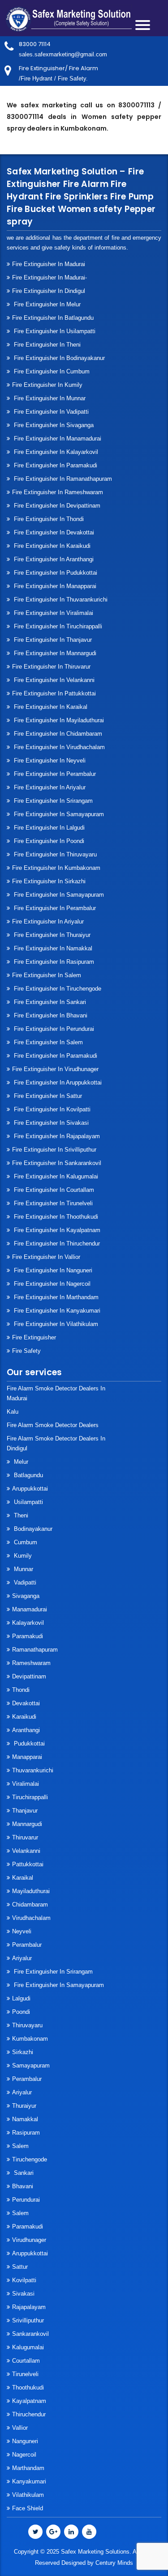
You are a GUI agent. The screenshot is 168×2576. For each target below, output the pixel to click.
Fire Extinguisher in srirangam (52, 801)
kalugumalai (28, 2347)
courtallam (26, 2361)
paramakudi (28, 1636)
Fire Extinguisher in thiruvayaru (54, 854)
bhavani (23, 2186)
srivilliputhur (28, 2320)
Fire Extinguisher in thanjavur (52, 640)
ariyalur (22, 2092)
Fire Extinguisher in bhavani (50, 1015)
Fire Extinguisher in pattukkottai (54, 693)
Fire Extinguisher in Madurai (49, 264)
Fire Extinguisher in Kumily (47, 385)
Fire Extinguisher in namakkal (52, 948)
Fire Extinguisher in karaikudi (51, 546)
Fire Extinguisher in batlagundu (53, 318)
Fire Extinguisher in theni (46, 345)
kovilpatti (24, 2280)
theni (20, 1515)
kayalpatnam (29, 2401)
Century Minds (114, 2563)
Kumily (22, 1556)
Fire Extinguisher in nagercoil (51, 1284)
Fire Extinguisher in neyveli (49, 761)
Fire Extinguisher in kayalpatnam (56, 1230)
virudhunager (29, 2240)
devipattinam (29, 1676)
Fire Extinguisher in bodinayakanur (58, 358)
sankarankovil (30, 2334)
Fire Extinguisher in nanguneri (52, 1270)
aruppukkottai (30, 1489)
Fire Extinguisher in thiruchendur (56, 1244)
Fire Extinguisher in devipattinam (56, 506)
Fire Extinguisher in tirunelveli (52, 1203)
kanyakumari (29, 2481)
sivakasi (23, 2294)
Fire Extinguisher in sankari (49, 1002)
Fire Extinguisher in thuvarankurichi (60, 600)
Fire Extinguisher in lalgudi (48, 828)
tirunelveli (25, 2374)
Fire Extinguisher (34, 1337)
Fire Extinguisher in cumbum (51, 371)
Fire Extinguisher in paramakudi (55, 465)
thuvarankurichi (33, 1770)
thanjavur (25, 1811)
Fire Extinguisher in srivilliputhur (54, 1150)
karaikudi (24, 1717)
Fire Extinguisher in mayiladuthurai (58, 720)
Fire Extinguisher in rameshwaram (58, 492)
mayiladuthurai (31, 1891)
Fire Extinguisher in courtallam (53, 1190)
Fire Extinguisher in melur (46, 304)
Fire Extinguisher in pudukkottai (55, 573)
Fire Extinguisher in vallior (46, 1257)
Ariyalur (22, 1958)
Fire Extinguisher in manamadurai (57, 439)
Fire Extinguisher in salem (47, 975)
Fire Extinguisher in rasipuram (53, 962)
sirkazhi (23, 2052)
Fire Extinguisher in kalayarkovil (55, 452)
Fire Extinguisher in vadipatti (50, 412)
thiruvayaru (27, 2025)
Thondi (21, 1690)
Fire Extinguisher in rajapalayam (56, 1136)
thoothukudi (28, 2387)
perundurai (26, 2200)
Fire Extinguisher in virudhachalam (58, 747)
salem (20, 2146)
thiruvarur (25, 1837)
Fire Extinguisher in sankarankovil (57, 1163)
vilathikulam (28, 2495)
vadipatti (24, 1582)
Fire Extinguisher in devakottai (53, 532)
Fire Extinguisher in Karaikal (50, 707)
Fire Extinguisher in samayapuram (58, 814)
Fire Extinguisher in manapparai (54, 586)
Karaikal (23, 1878)
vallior (20, 2428)
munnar (23, 1569)
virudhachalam (31, 1918)
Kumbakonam (30, 2039)
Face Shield (28, 2508)
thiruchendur (29, 2414)
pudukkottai (28, 1743)
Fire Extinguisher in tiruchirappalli (57, 626)
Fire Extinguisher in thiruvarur (51, 667)
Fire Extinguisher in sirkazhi (49, 881)
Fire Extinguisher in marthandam (55, 1297)
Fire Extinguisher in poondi (48, 841)
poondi (21, 2012)
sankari (23, 2173)
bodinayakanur (32, 1529)
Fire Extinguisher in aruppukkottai (57, 1083)
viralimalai (26, 1784)
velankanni (26, 1851)
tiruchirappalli (30, 1797)
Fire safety (26, 1351)
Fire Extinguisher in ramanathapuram (62, 479)
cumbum (25, 1542)
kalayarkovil (28, 1623)
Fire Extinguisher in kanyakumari (56, 1311)
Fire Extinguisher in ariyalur (48, 922)
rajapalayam (29, 2307)
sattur (20, 2267)
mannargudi (27, 1824)
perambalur (27, 1945)
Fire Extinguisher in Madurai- (50, 278)
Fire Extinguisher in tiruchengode (57, 989)
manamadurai (30, 1609)
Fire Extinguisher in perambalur (54, 774)
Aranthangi (26, 1730)
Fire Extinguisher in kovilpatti (51, 1109)
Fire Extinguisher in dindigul (49, 291)
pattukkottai (28, 1864)
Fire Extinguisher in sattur (47, 1096)
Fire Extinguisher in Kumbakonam (56, 868)
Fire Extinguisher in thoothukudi (55, 1217)
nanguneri (25, 2441)
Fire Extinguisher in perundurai (53, 1029)
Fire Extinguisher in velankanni (53, 680)
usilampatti (28, 1502)
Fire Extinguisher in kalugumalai (55, 1176)
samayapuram (31, 2065)
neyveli (22, 1931)
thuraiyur (24, 2106)
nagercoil (24, 2455)
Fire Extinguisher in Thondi (48, 519)
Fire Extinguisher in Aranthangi (53, 559)
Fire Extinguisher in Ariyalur (49, 787)
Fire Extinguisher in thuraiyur (51, 935)
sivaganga (26, 1596)
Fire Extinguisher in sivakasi (50, 1123)
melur (20, 1462)
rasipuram (26, 2133)
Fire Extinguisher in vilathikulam (55, 1324)
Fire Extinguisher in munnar (49, 398)
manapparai (27, 1757)
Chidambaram (30, 1904)
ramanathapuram (35, 1650)
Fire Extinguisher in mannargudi (54, 653)
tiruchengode (30, 2159)
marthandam (28, 2468)
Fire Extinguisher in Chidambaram (57, 734)
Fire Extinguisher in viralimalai (53, 613)
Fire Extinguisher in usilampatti (54, 331)
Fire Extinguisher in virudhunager (55, 1069)
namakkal (25, 2119)
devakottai (26, 1703)
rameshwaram (31, 1663)
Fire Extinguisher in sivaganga (53, 425)
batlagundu (28, 1475)
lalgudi (21, 1998)
